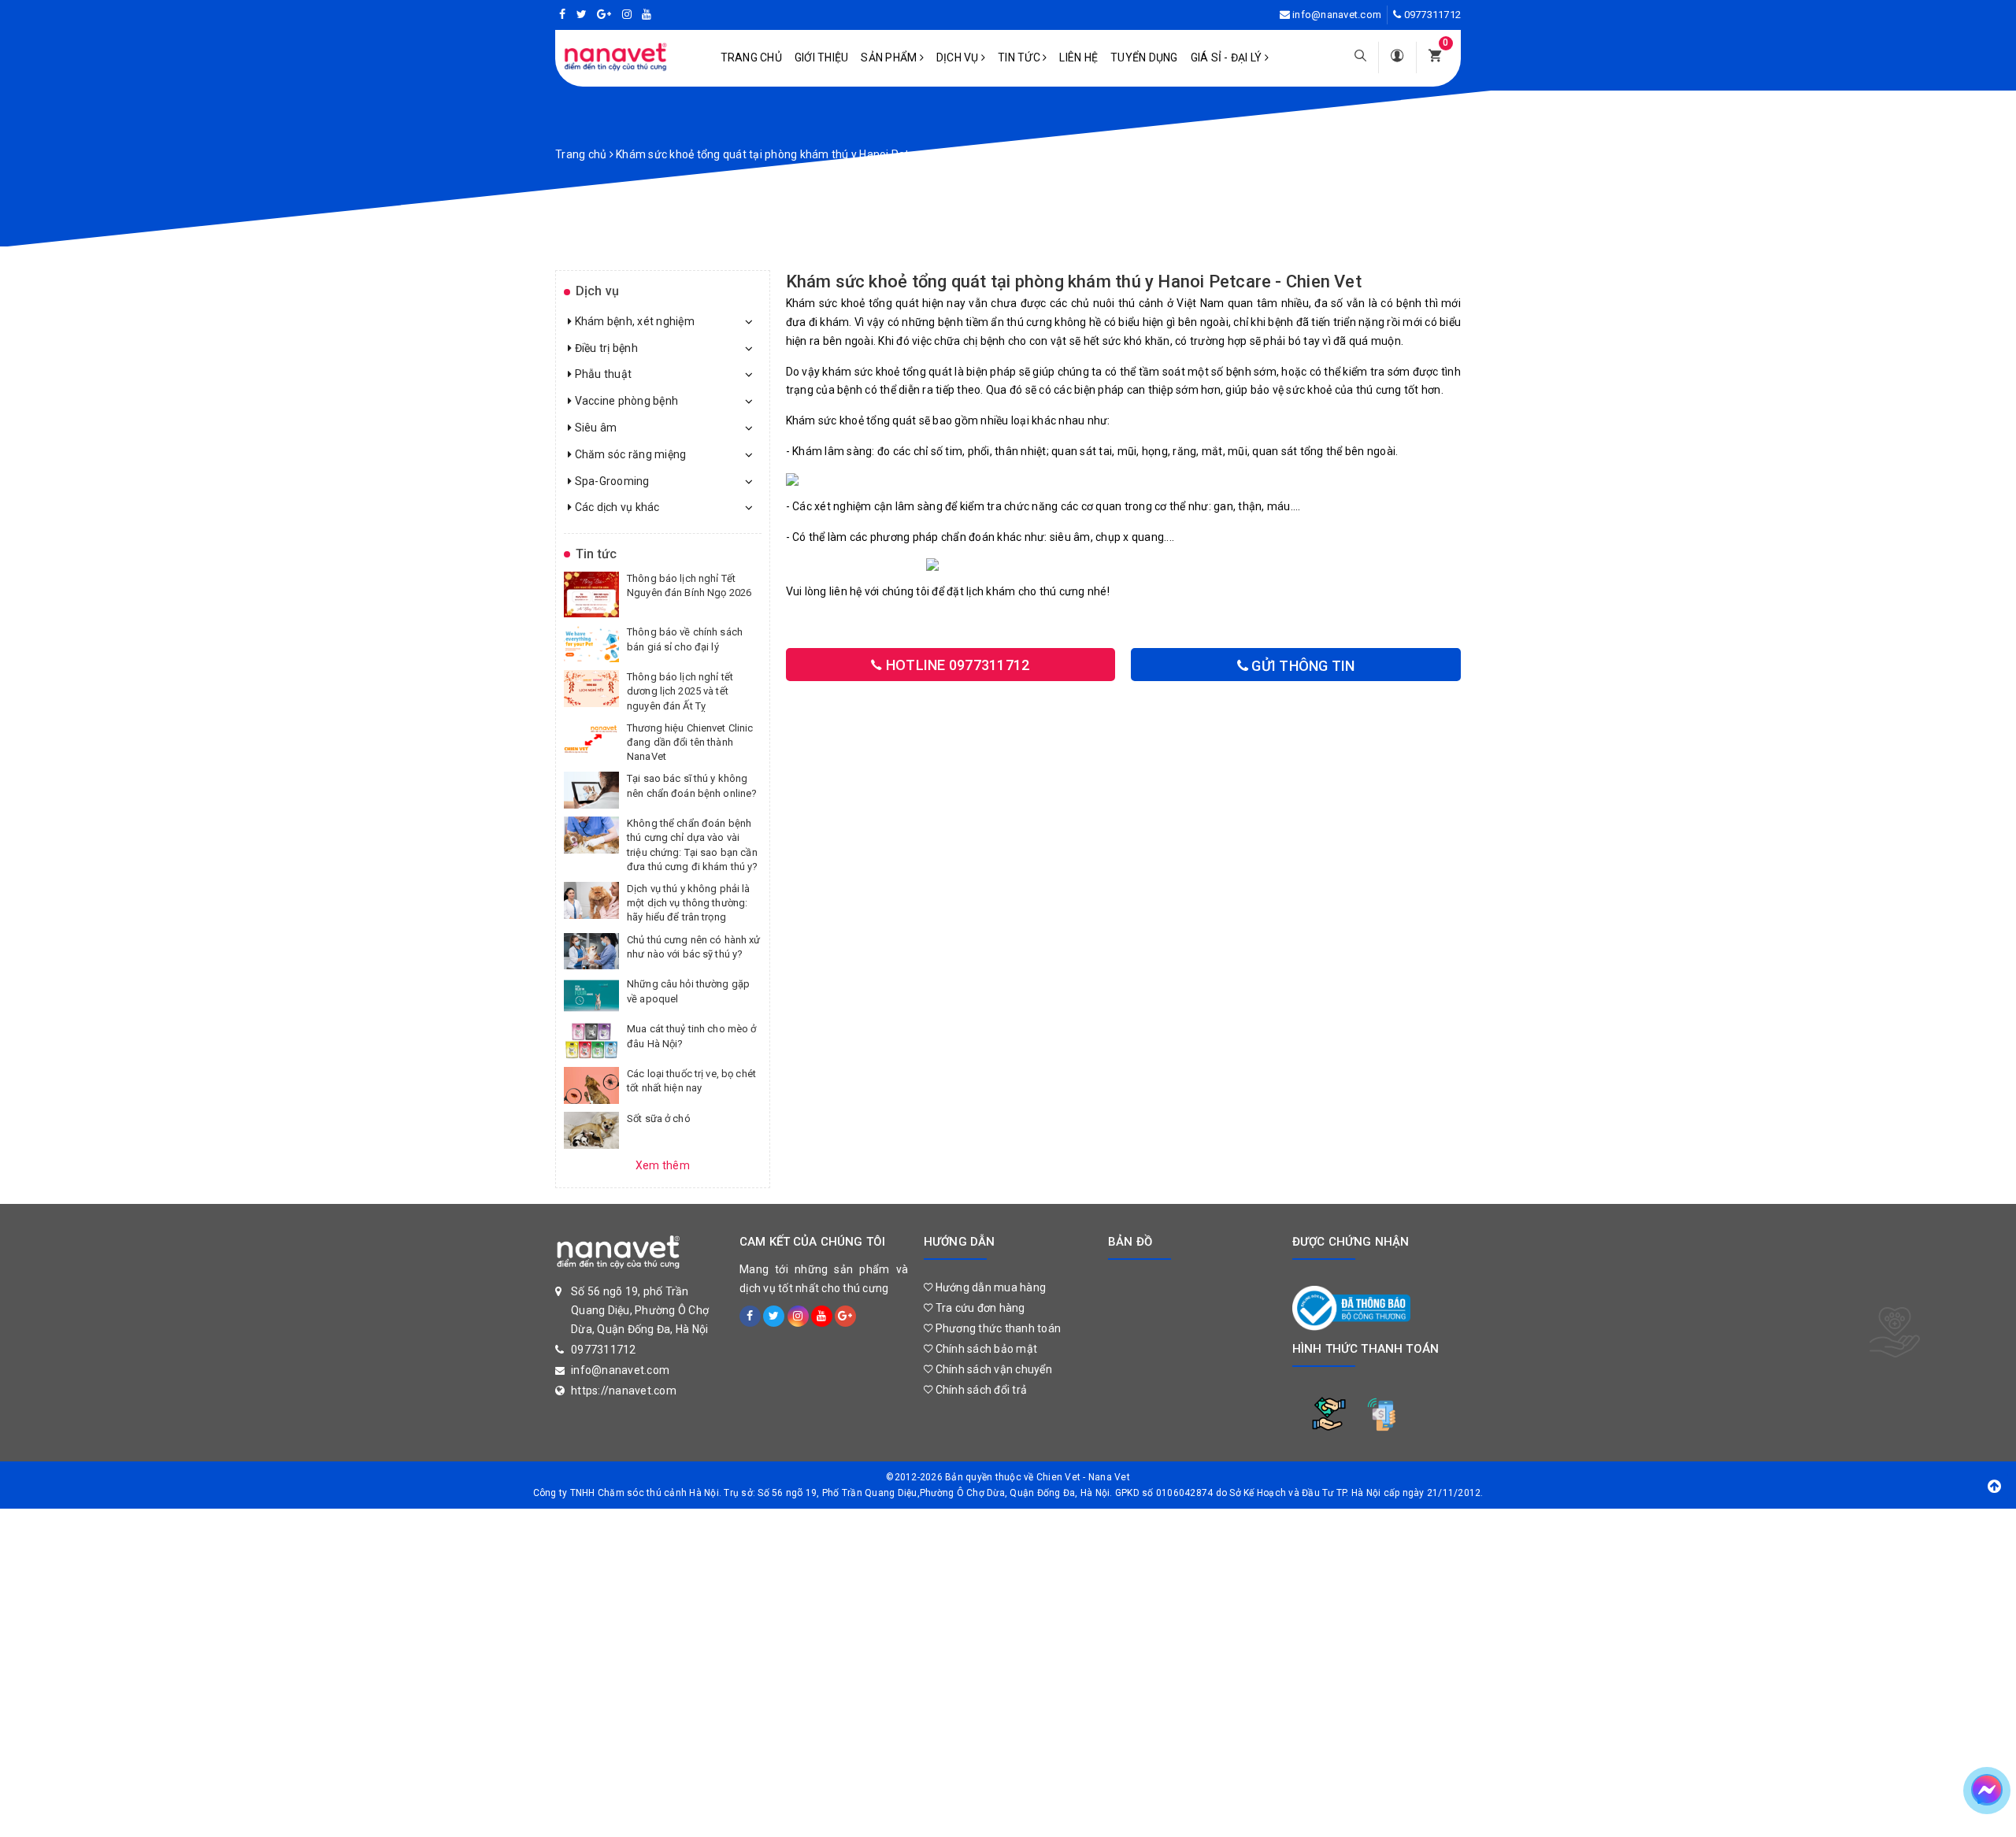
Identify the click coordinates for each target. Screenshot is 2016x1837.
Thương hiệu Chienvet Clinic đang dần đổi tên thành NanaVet (690, 742)
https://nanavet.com (624, 1391)
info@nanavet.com (1337, 15)
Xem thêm (663, 1165)
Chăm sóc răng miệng (629, 454)
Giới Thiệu (822, 57)
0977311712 (1433, 15)
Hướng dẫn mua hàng (989, 1287)
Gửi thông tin (1302, 666)
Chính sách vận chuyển (992, 1369)
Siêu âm (594, 428)
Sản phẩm (890, 57)
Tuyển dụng (1144, 57)
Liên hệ (1078, 57)
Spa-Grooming (610, 481)
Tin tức (1020, 57)
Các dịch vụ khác (615, 507)
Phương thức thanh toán (997, 1328)
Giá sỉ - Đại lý (1228, 57)
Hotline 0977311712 (956, 665)
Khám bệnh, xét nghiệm (633, 321)
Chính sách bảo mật (985, 1349)
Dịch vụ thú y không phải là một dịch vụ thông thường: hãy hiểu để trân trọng (689, 903)
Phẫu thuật (602, 374)
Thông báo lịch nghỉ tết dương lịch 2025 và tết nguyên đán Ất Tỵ (680, 691)
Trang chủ (751, 57)
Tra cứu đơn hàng (978, 1308)
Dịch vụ (959, 57)
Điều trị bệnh (605, 348)
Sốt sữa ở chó (659, 1118)
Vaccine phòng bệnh (625, 401)
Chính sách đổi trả (980, 1390)
